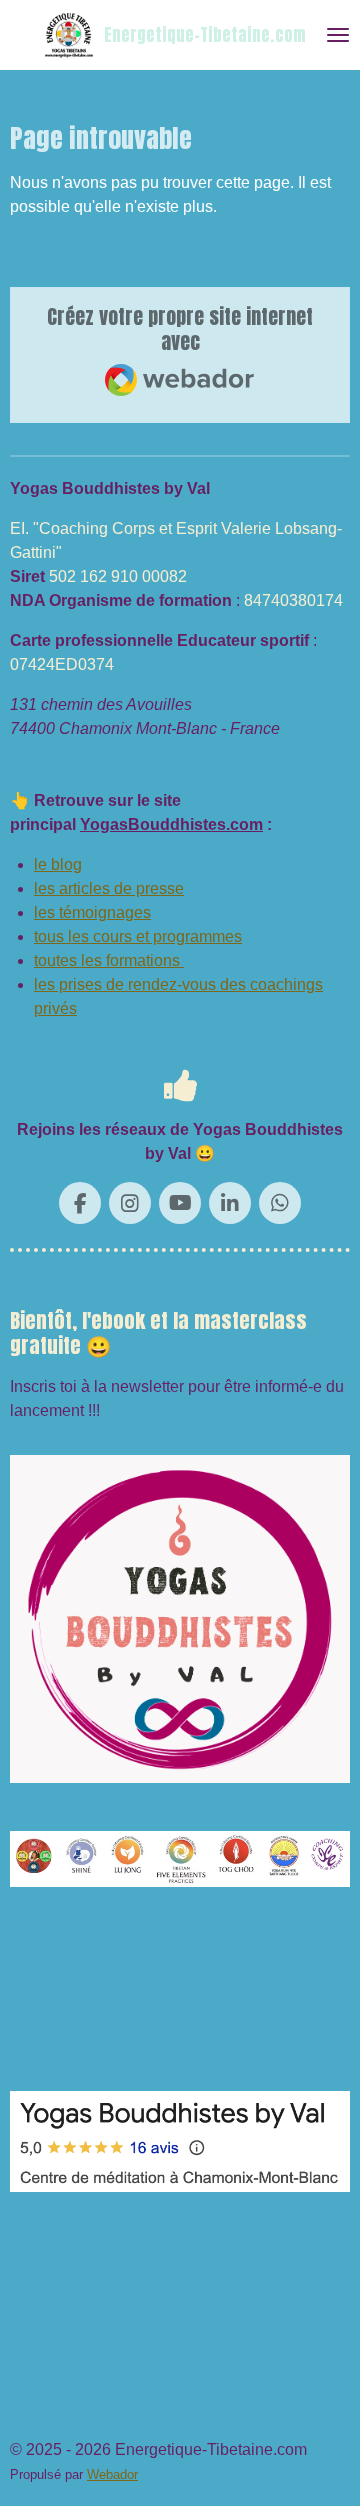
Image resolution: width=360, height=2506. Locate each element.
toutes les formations (109, 960)
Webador (112, 2474)
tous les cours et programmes (138, 936)
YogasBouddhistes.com (171, 824)
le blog (58, 864)
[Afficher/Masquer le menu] (338, 35)
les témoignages (92, 912)
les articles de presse (109, 888)
